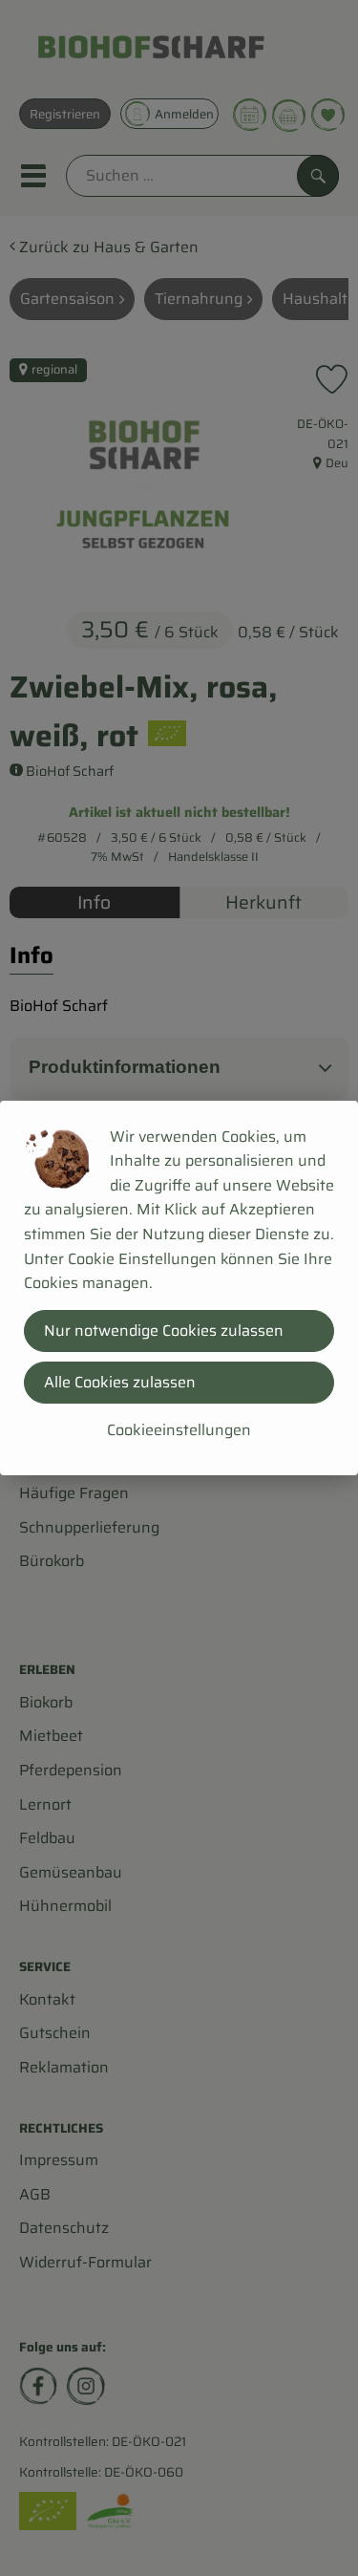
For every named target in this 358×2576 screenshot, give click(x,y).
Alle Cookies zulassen (120, 1382)
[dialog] (179, 1288)
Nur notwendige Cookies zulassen (164, 1331)
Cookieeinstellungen (179, 1430)
